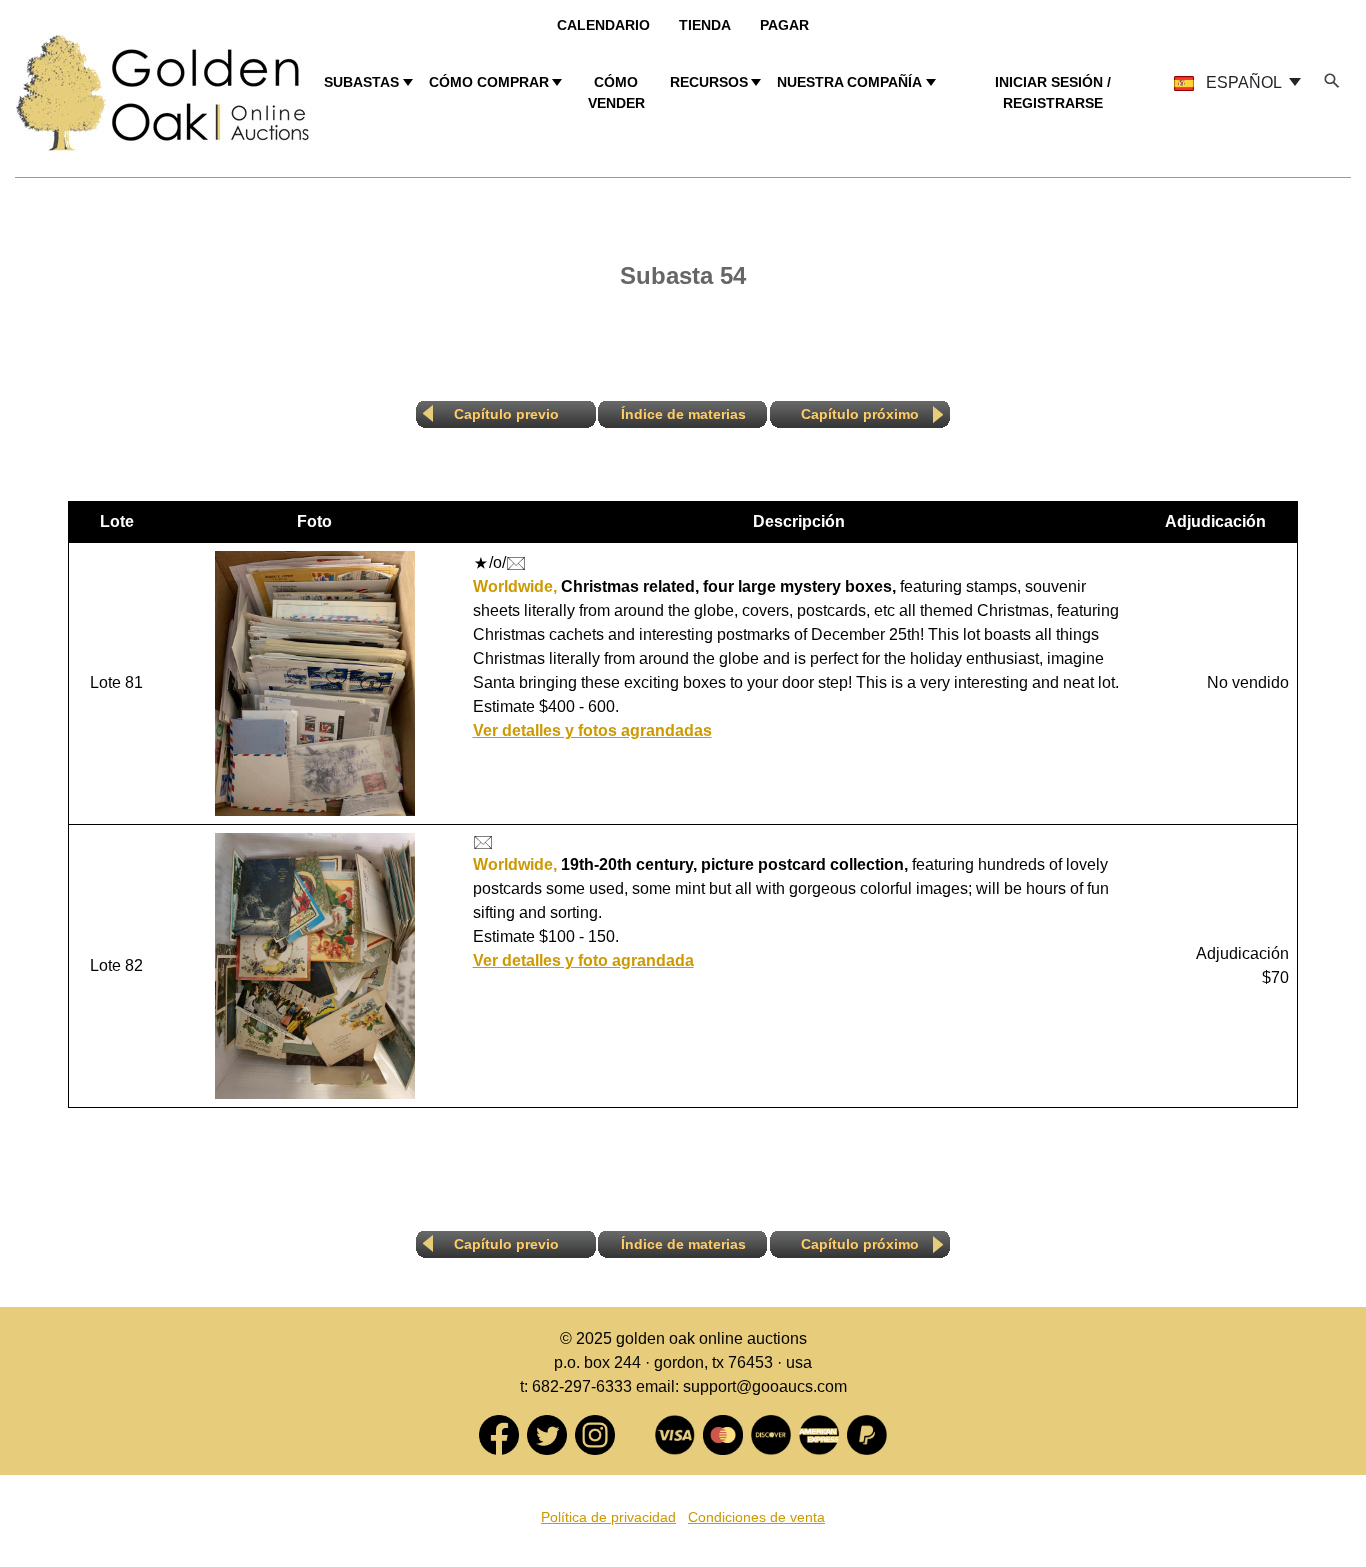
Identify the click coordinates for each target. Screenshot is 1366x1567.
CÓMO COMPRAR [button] (489, 82)
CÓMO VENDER (616, 92)
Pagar (784, 25)
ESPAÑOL (1243, 82)
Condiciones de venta (756, 1517)
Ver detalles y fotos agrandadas (592, 730)
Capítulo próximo (860, 414)
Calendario (603, 25)
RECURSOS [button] (709, 82)
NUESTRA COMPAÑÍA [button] (849, 82)
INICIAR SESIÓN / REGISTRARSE (1053, 92)
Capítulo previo (506, 414)
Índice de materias (683, 414)
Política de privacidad (608, 1517)
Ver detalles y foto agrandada (583, 960)
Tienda (705, 25)
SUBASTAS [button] (361, 82)
